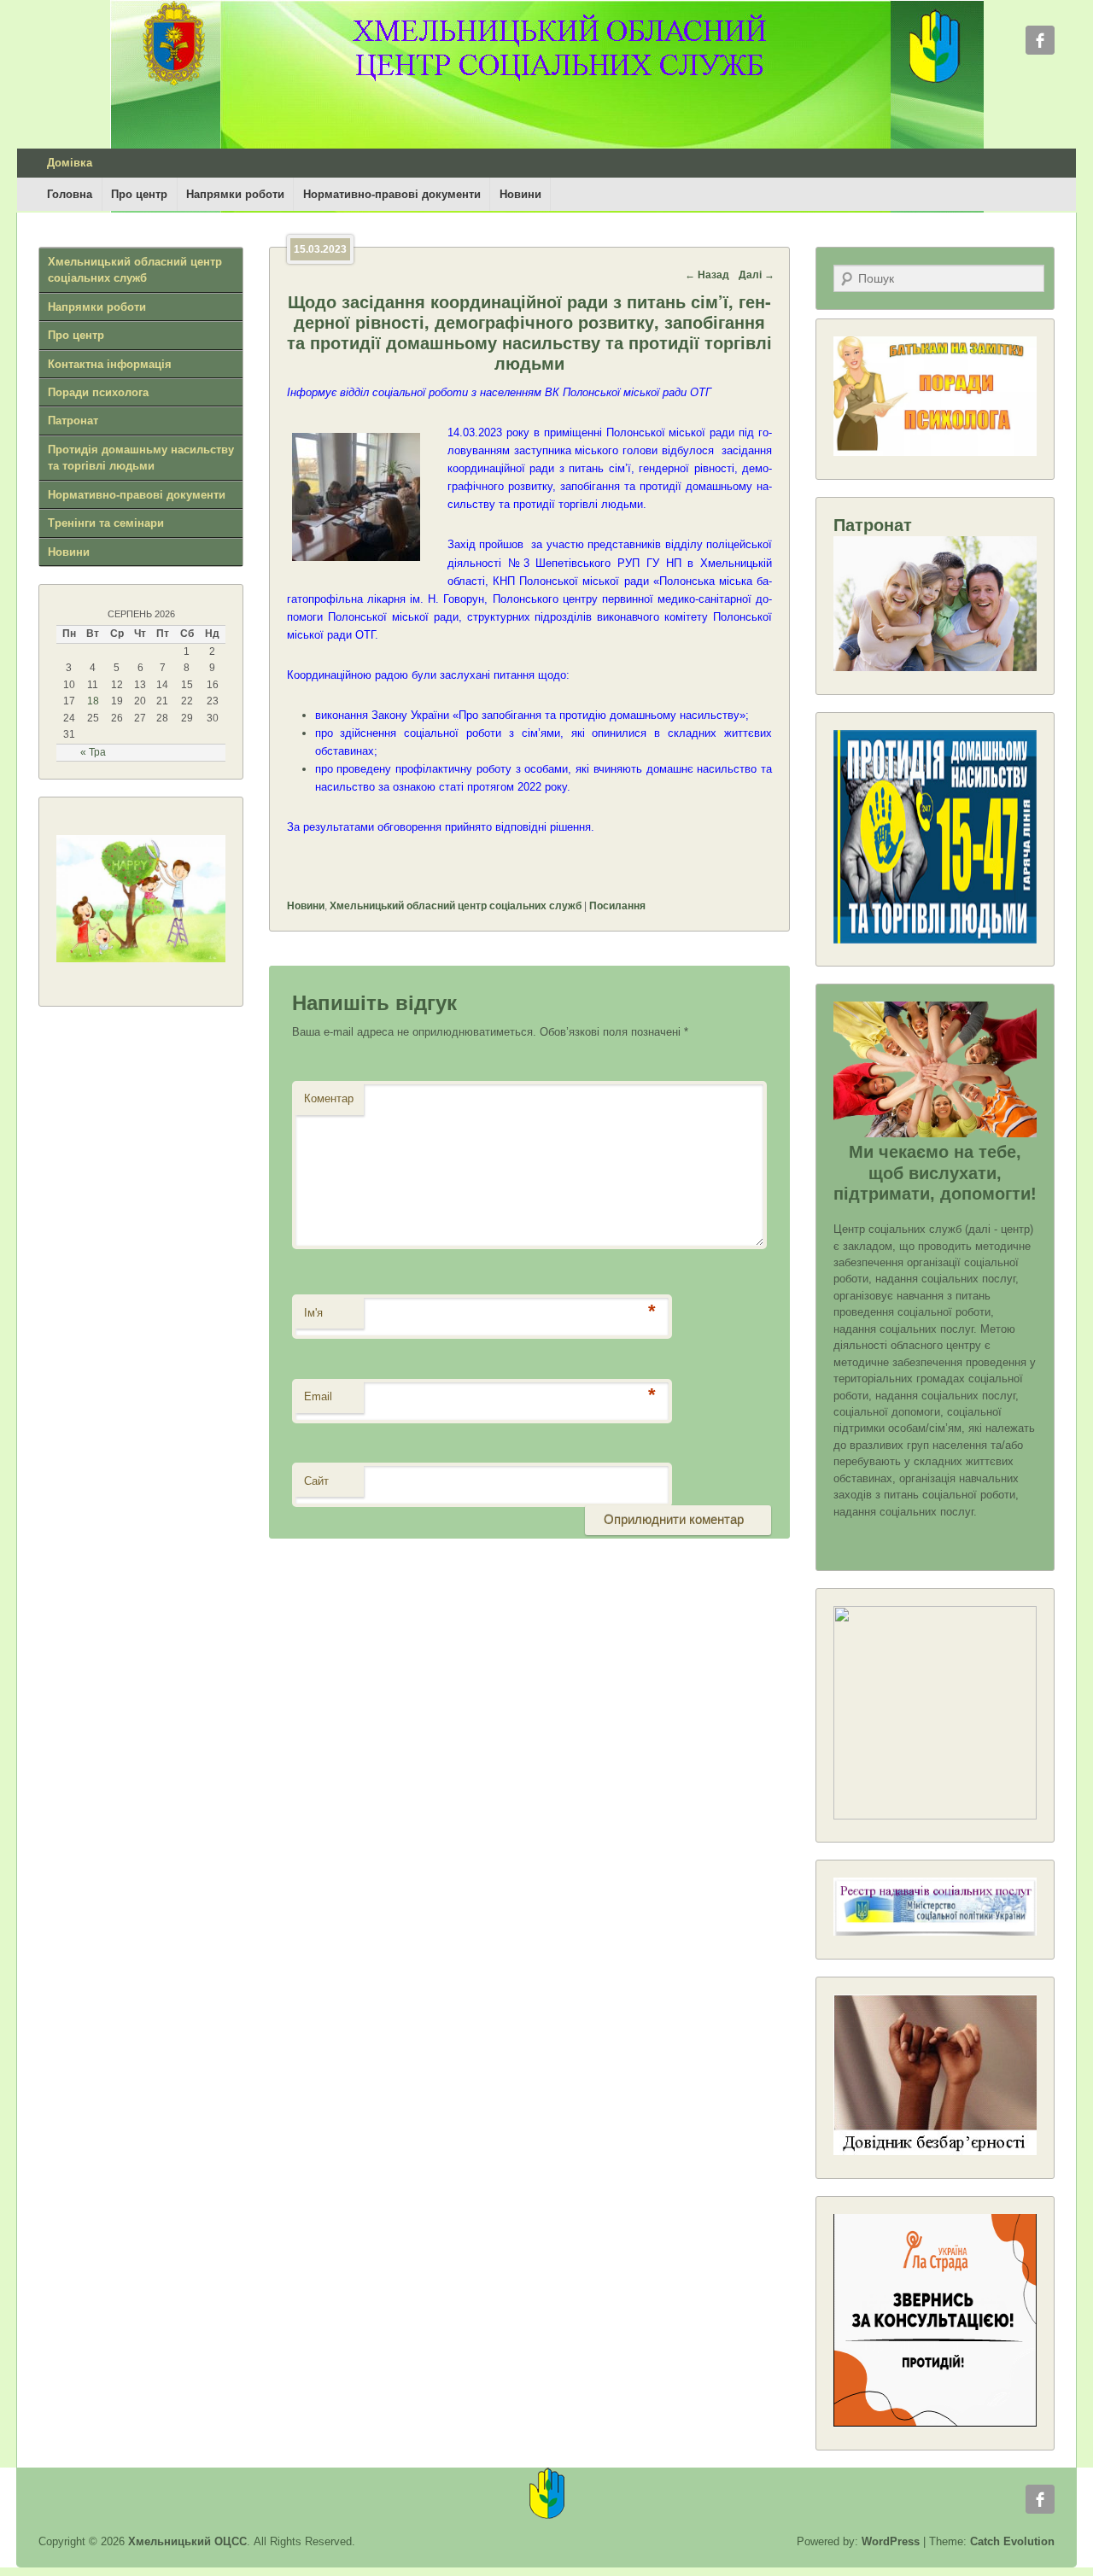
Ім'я (313, 1313)
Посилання (617, 906)
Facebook (1040, 40)
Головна (70, 194)
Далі (757, 275)
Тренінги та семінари (106, 523)
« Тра (93, 752)
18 (93, 701)
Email (318, 1396)
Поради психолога (98, 392)
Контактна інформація (110, 364)
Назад (707, 275)
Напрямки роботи (235, 194)
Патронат (73, 421)
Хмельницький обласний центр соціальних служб (456, 906)
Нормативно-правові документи (392, 194)
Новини (520, 194)
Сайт (316, 1481)
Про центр (139, 194)
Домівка (70, 163)
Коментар (329, 1098)
